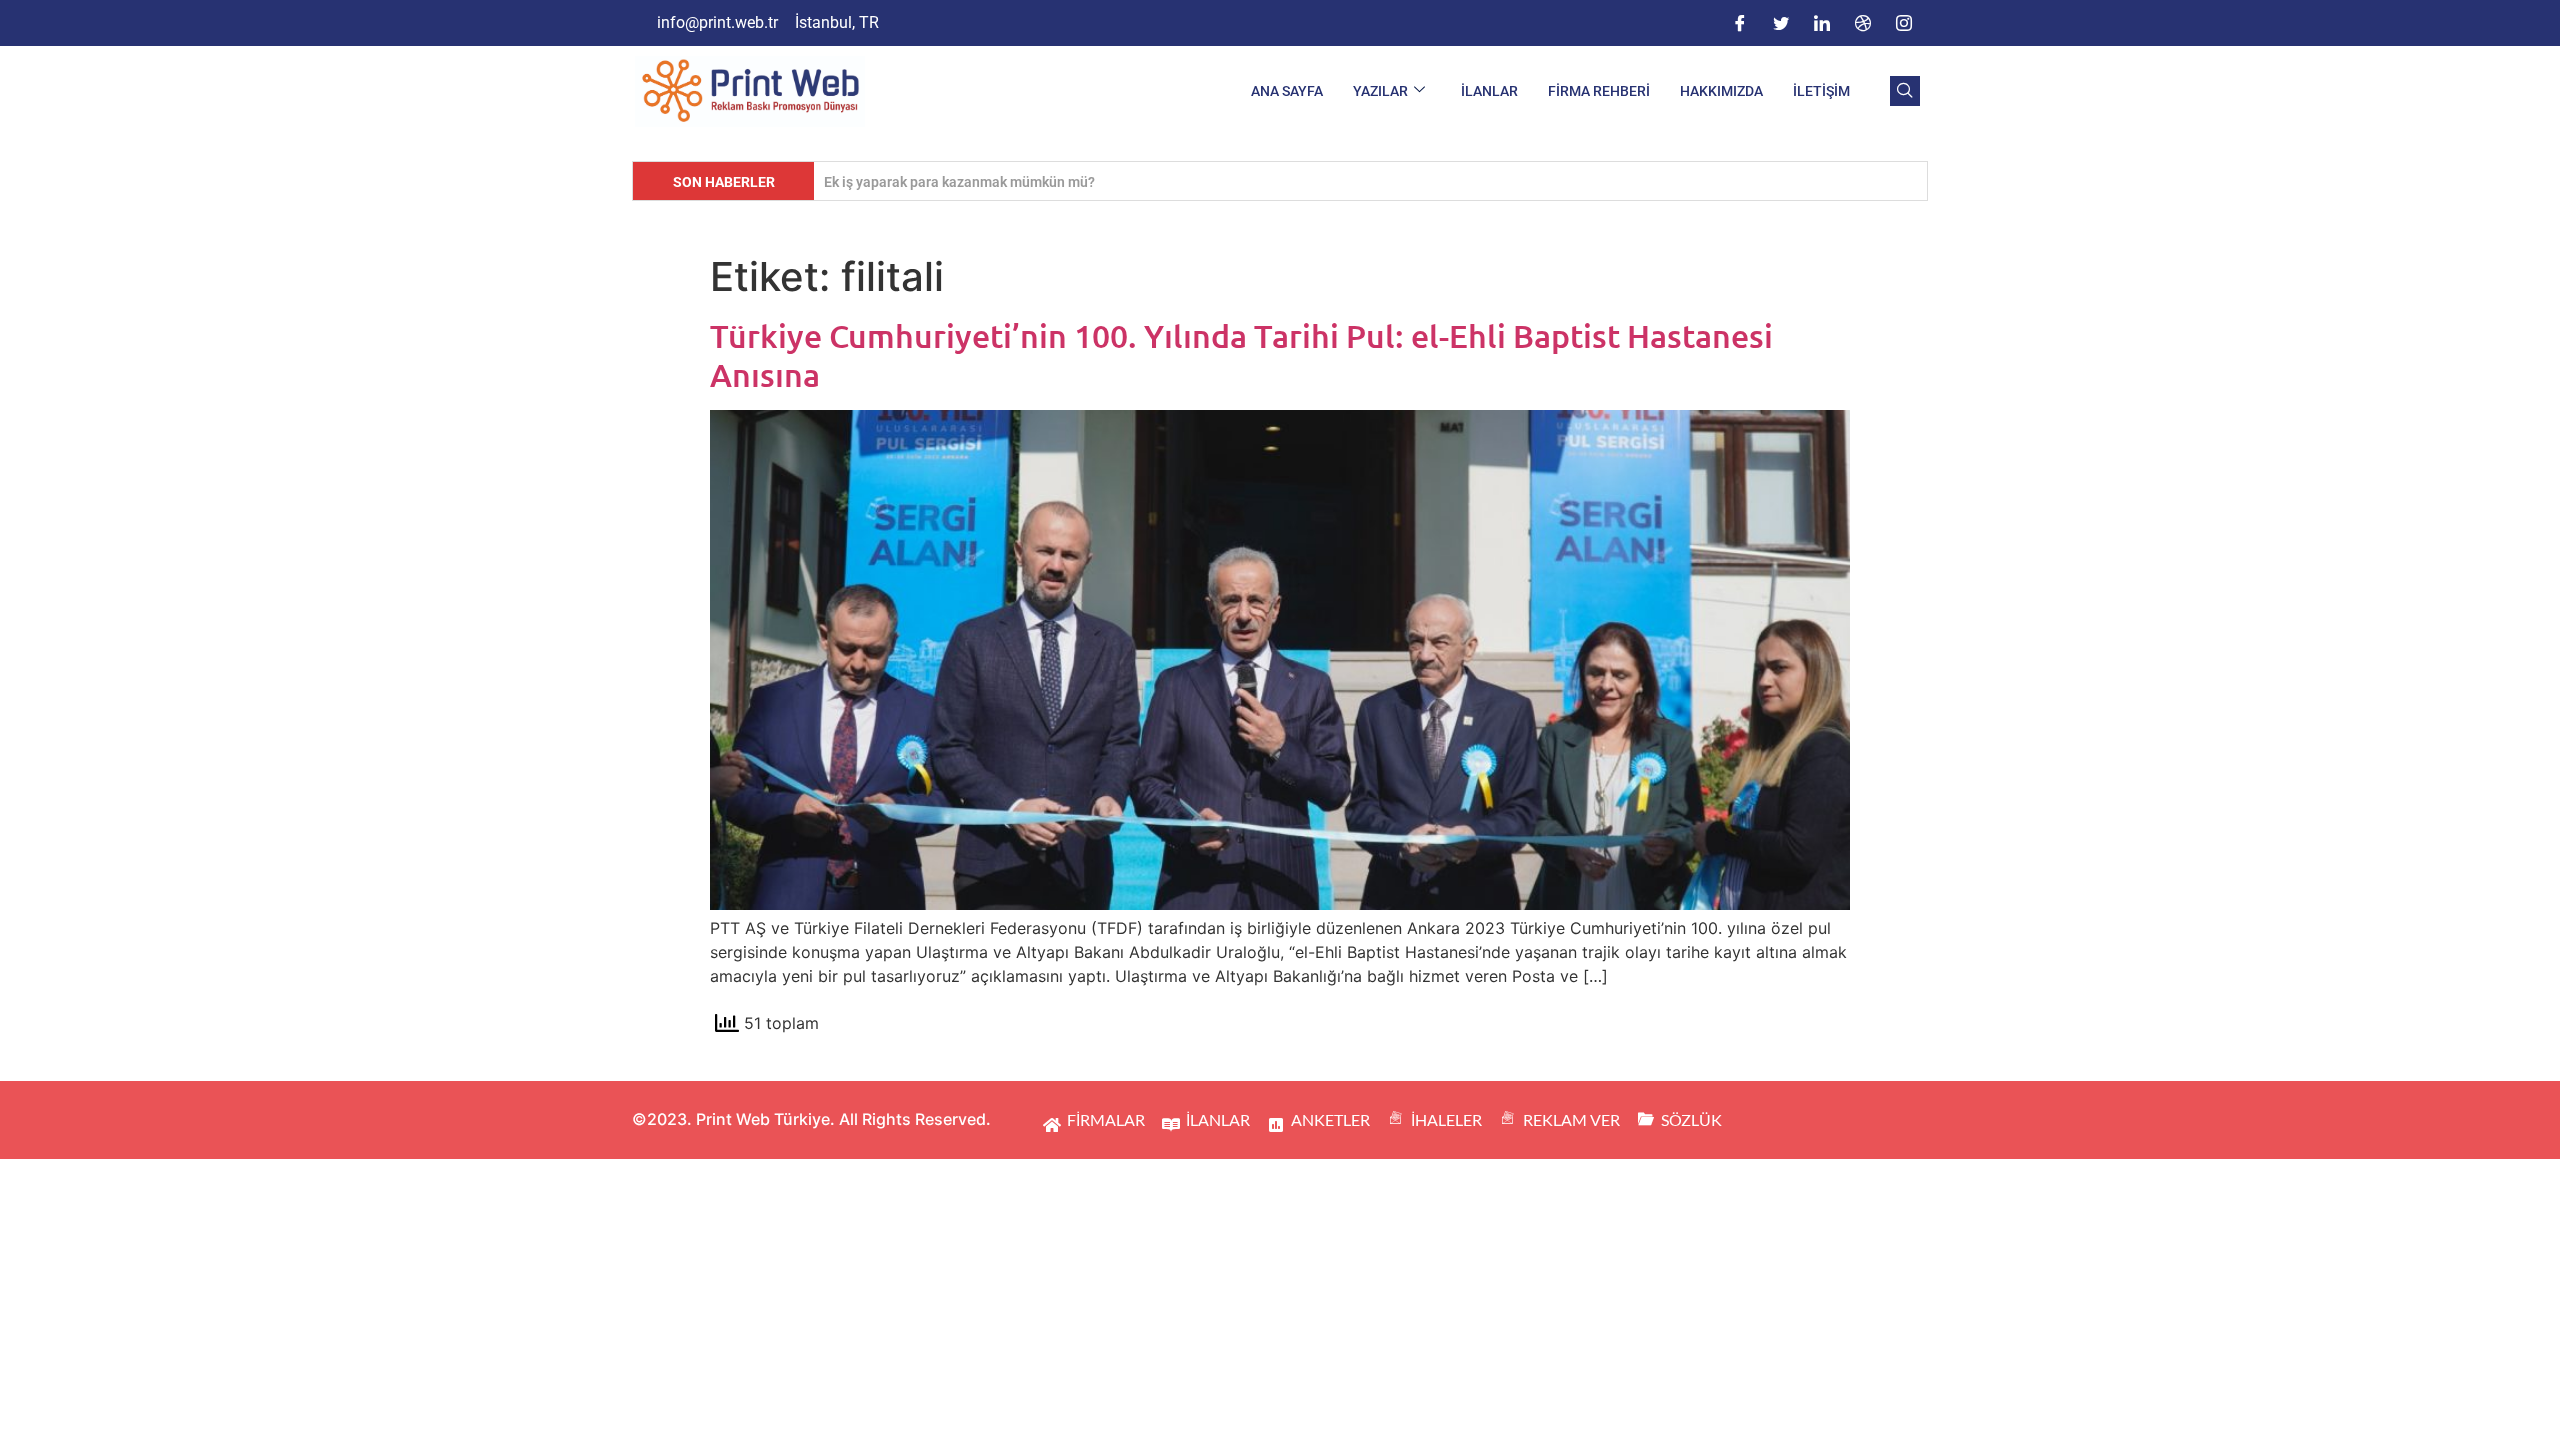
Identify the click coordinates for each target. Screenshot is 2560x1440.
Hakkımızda (1721, 91)
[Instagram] (1904, 23)
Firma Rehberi (1599, 91)
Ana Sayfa (1287, 91)
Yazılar (1380, 91)
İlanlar (1489, 91)
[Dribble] (1863, 23)
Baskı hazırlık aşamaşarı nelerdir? (931, 182)
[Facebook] (1740, 23)
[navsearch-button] (1905, 91)
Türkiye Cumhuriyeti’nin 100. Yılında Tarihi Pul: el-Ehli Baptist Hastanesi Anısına (1241, 354)
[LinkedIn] (1822, 23)
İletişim (1821, 91)
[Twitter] (1781, 23)
